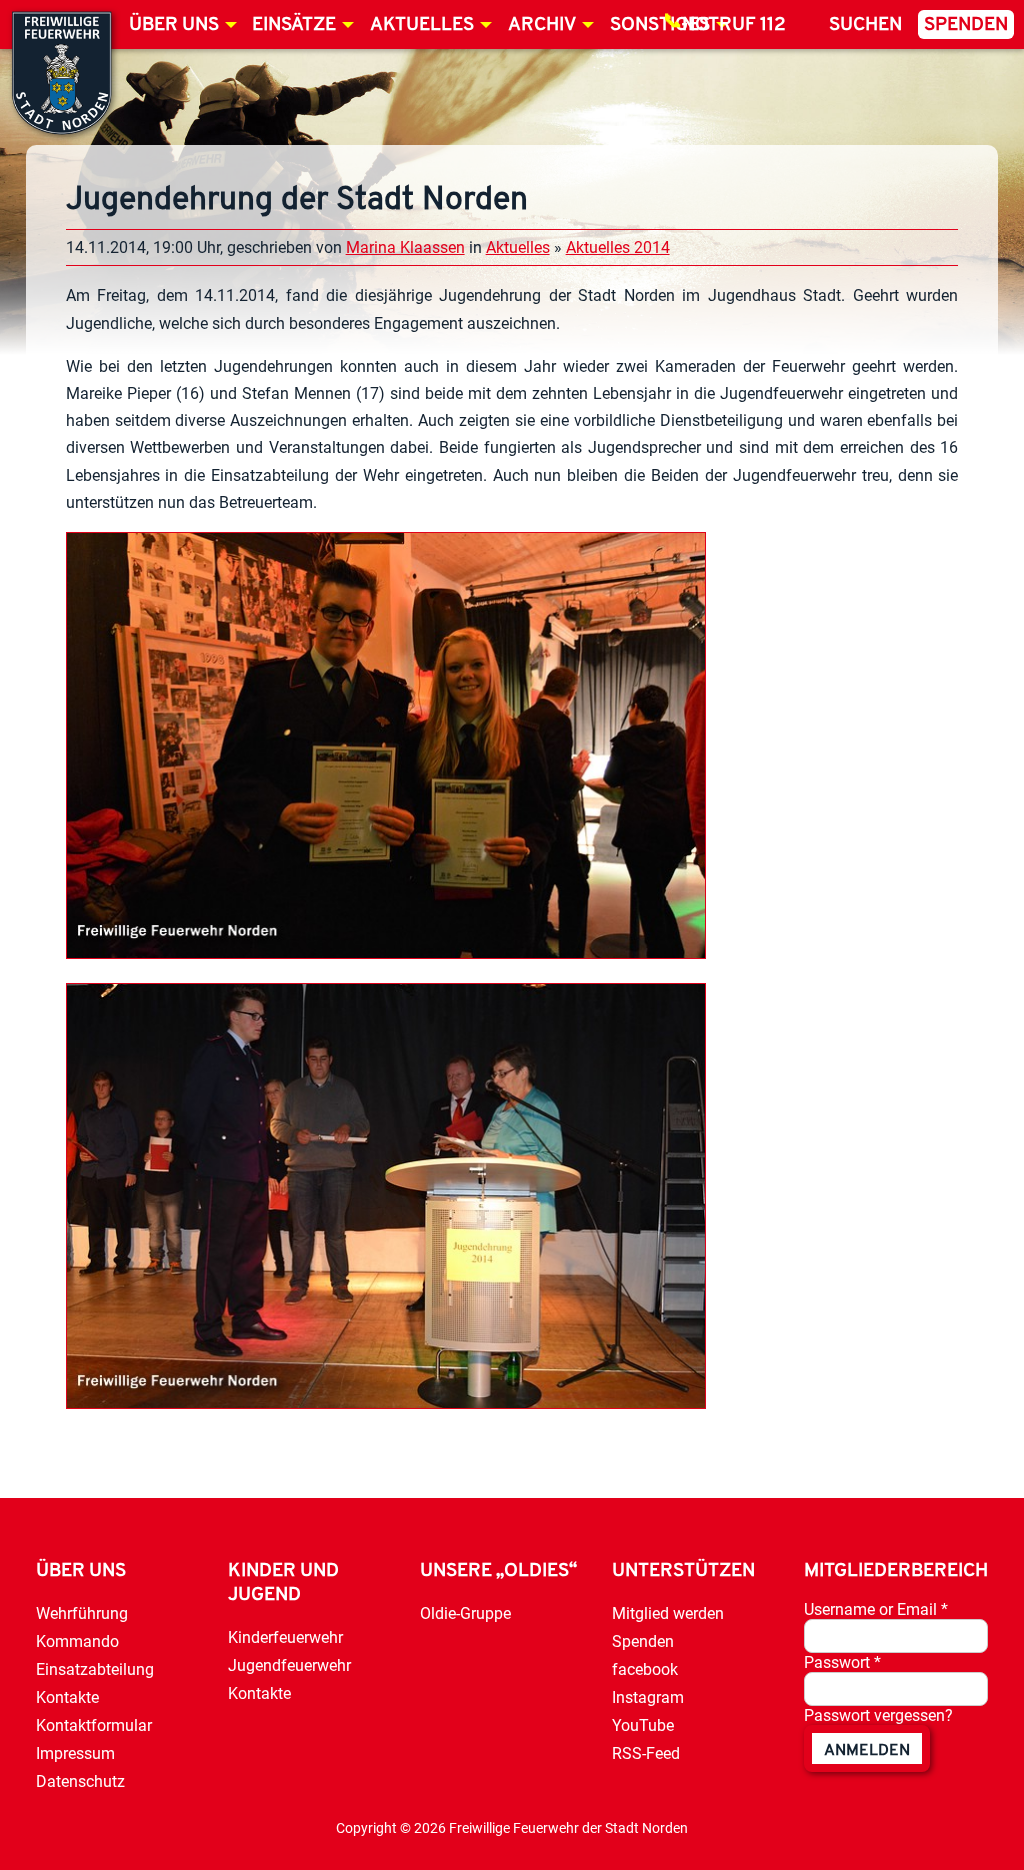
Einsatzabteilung (95, 1669)
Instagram (648, 1697)
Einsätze (294, 25)
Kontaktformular (94, 1725)
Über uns (174, 25)
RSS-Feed (646, 1753)
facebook (645, 1669)
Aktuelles (422, 25)
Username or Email (876, 1609)
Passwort (842, 1662)
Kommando (77, 1641)
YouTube (643, 1725)
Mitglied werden (668, 1613)
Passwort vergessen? (878, 1715)
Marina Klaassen (405, 247)
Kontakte (67, 1697)
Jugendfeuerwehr (289, 1665)
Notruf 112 (734, 25)
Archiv (542, 25)
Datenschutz (80, 1781)
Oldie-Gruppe (465, 1613)
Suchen (865, 25)
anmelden (867, 1751)
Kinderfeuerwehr (285, 1637)
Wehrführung (82, 1613)
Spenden (966, 25)
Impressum (75, 1753)
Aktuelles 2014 (618, 247)
